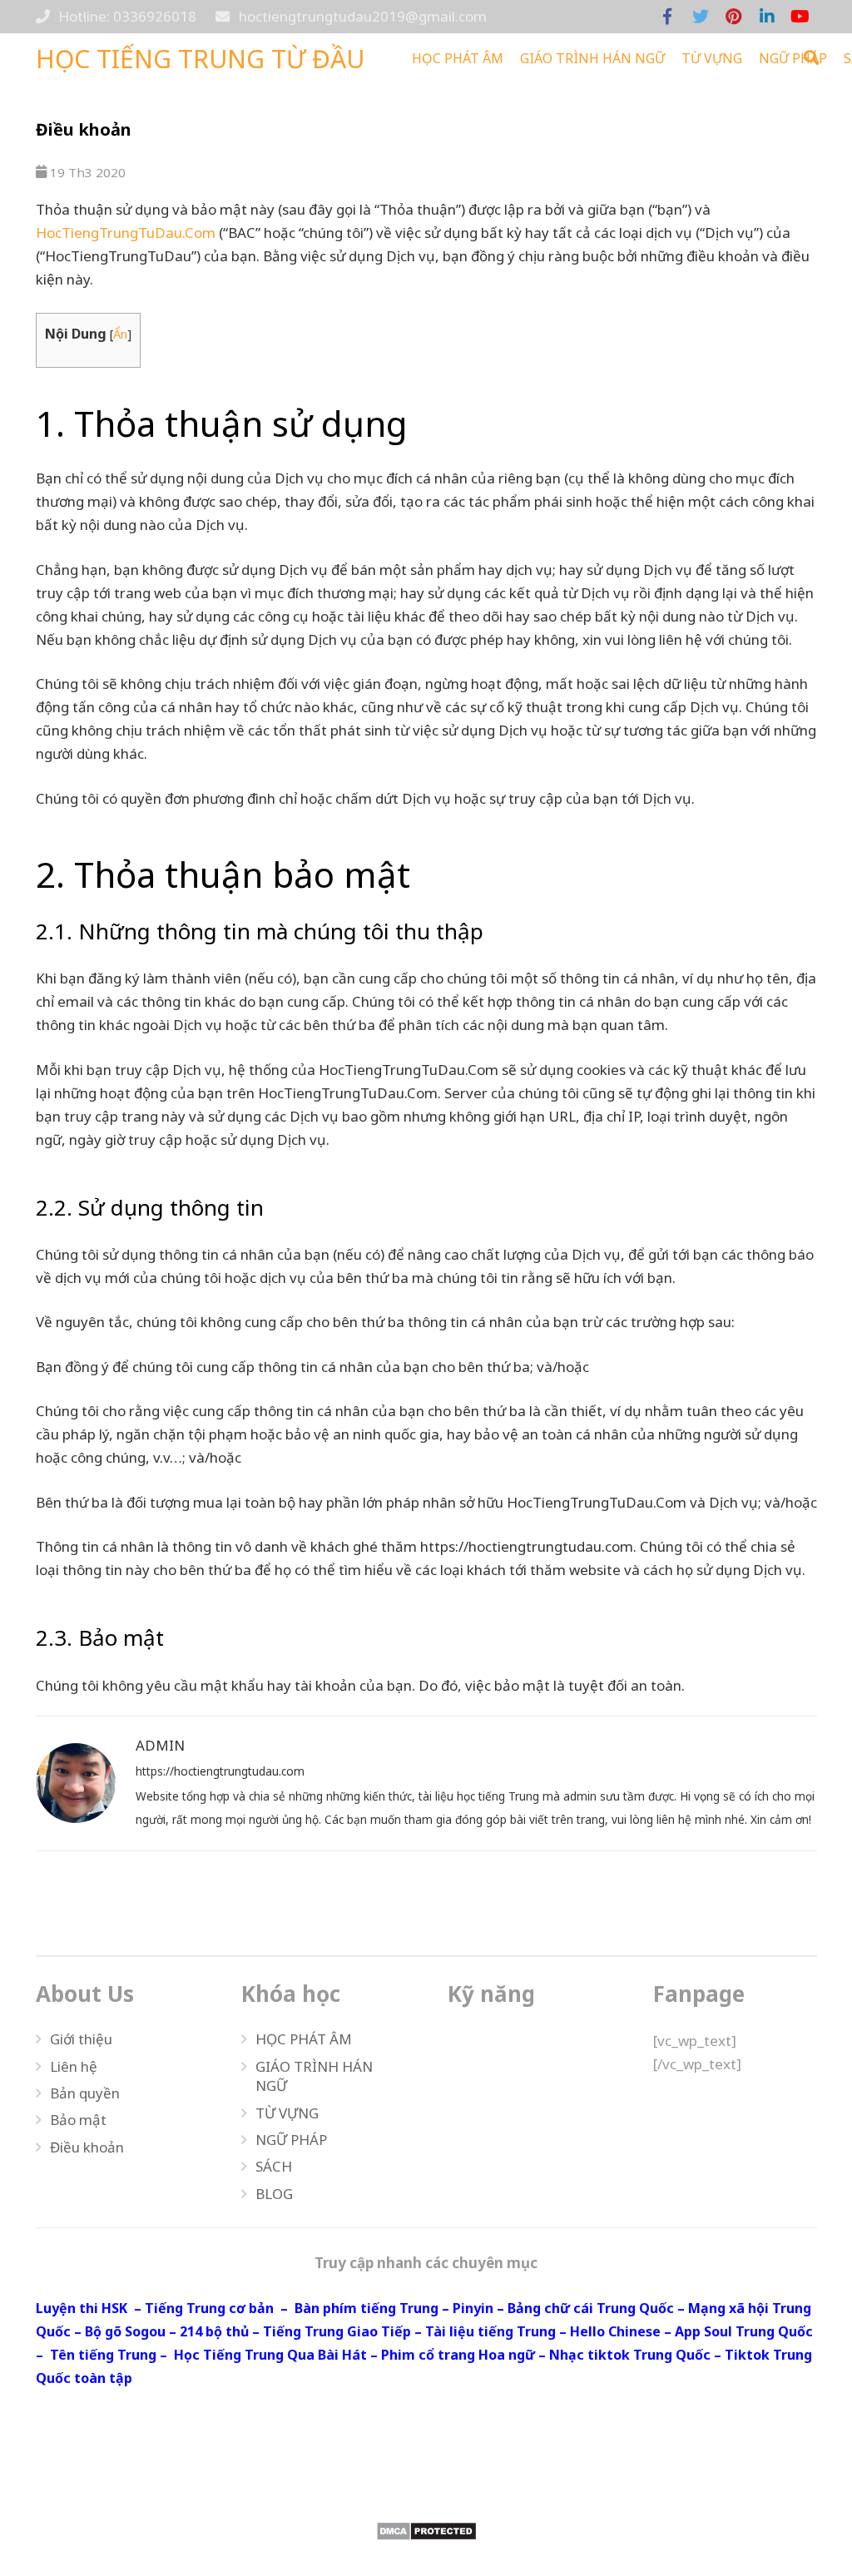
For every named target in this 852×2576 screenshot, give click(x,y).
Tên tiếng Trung (103, 2355)
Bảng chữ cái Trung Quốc (591, 2308)
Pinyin (473, 2308)
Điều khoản (87, 2147)
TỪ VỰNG (287, 2113)
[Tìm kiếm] (812, 58)
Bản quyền (85, 2093)
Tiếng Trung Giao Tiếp (337, 2331)
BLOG (274, 2194)
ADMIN (160, 1745)
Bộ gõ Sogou (125, 2331)
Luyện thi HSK (82, 2308)
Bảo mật (78, 2120)
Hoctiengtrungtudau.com (426, 2487)
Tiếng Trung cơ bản (209, 2308)
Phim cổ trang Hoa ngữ (458, 2355)
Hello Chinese (615, 2331)
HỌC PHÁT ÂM (304, 2039)
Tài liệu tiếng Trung (490, 2331)
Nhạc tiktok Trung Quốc (630, 2355)
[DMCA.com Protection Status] (426, 2531)
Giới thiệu (81, 2039)
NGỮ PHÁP (291, 2140)
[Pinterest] (734, 17)
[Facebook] (667, 17)
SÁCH (274, 2166)
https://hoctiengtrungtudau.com (220, 1771)
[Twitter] (701, 17)
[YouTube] (800, 17)
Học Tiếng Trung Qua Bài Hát (270, 2355)
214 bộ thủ (214, 2331)
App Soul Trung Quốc (744, 2331)
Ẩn (120, 334)
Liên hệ (74, 2066)
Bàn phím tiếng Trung (367, 2308)
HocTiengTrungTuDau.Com (126, 233)
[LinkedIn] (767, 17)
